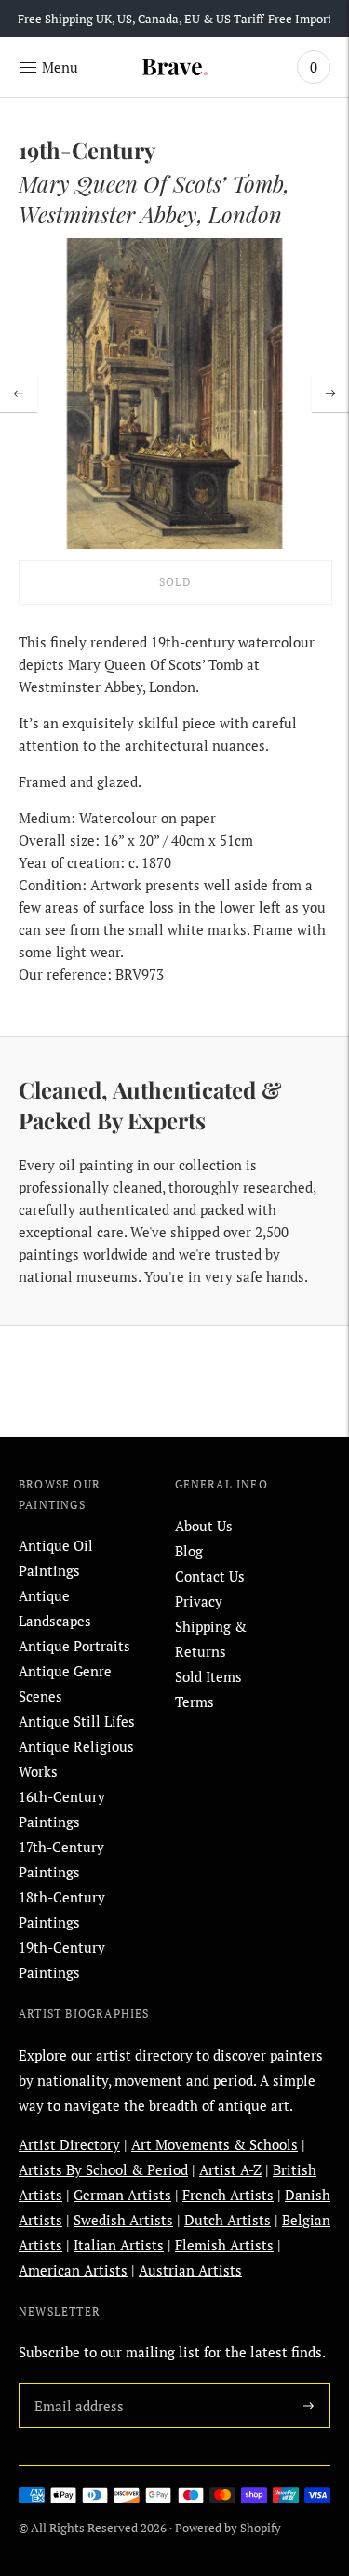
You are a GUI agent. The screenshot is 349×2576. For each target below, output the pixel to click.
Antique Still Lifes (77, 1721)
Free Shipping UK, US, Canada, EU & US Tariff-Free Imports (178, 19)
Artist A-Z (230, 2169)
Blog (189, 1551)
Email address (75, 2383)
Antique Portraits (74, 1646)
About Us (204, 1526)
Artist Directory (69, 2144)
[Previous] (19, 394)
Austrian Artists (190, 2270)
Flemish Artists (224, 2245)
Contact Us (210, 1576)
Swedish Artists (123, 2220)
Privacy (199, 1601)
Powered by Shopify (228, 2528)
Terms (195, 1702)
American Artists (73, 2270)
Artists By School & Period (103, 2169)
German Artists (122, 2195)
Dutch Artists (228, 2220)
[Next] (330, 394)
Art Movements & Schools (215, 2144)
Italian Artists (119, 2245)
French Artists (228, 2195)
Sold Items (208, 1676)
